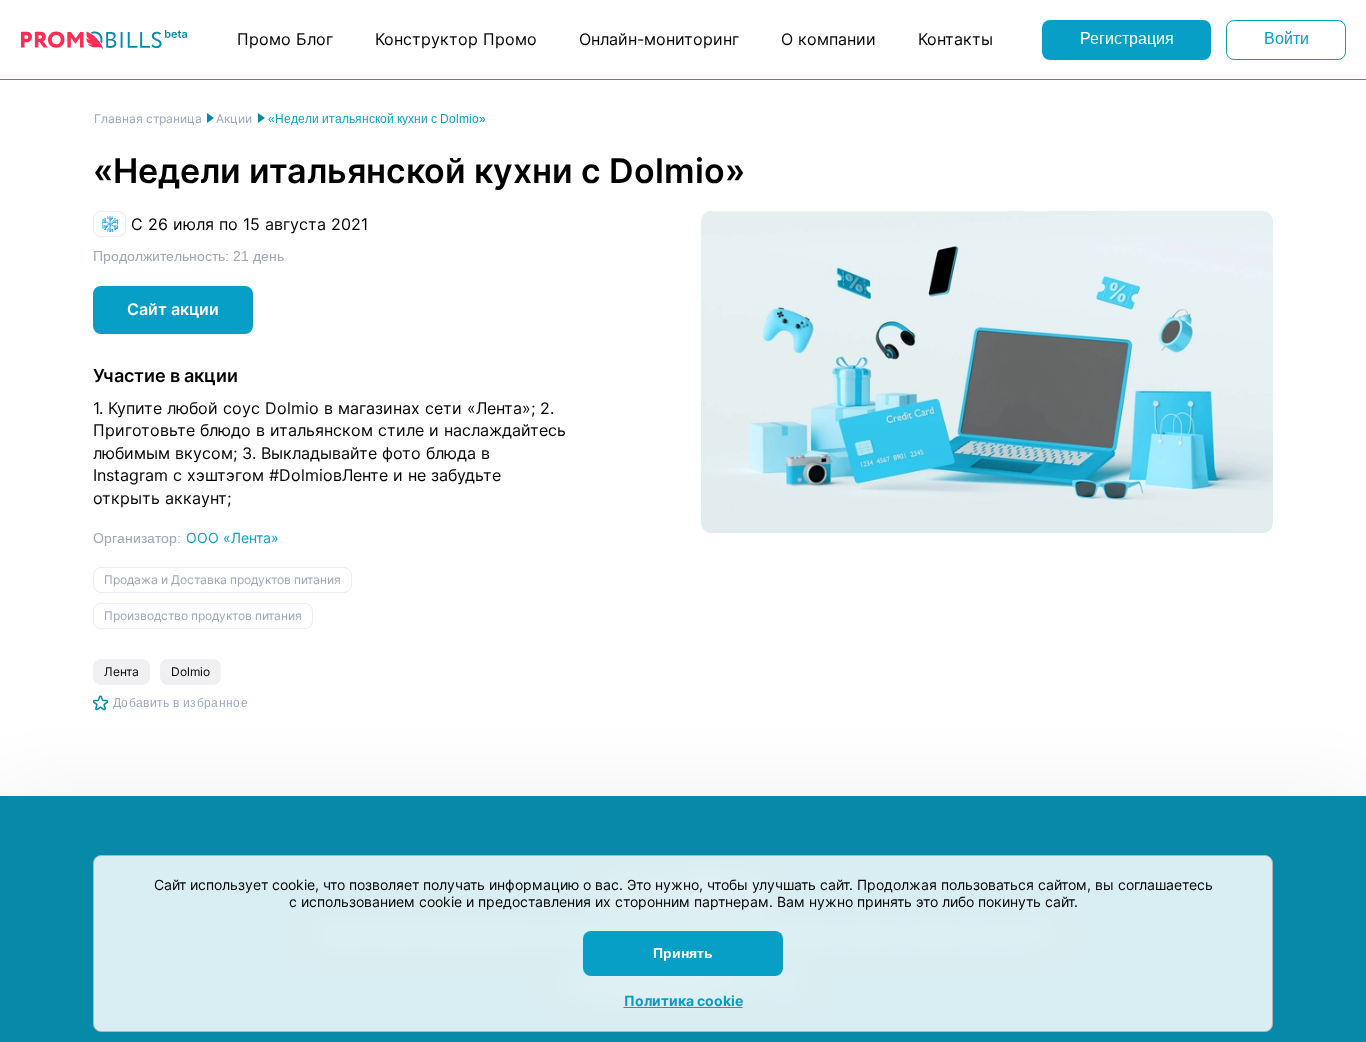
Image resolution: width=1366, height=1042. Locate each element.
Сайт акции (173, 309)
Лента (121, 671)
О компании (828, 39)
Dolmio (190, 671)
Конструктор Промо (456, 39)
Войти (1286, 38)
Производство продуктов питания (203, 615)
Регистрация (1127, 38)
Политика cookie (683, 1000)
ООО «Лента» (232, 537)
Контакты (955, 39)
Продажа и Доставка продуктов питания (222, 579)
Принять (683, 953)
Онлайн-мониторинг (659, 39)
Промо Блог (285, 39)
